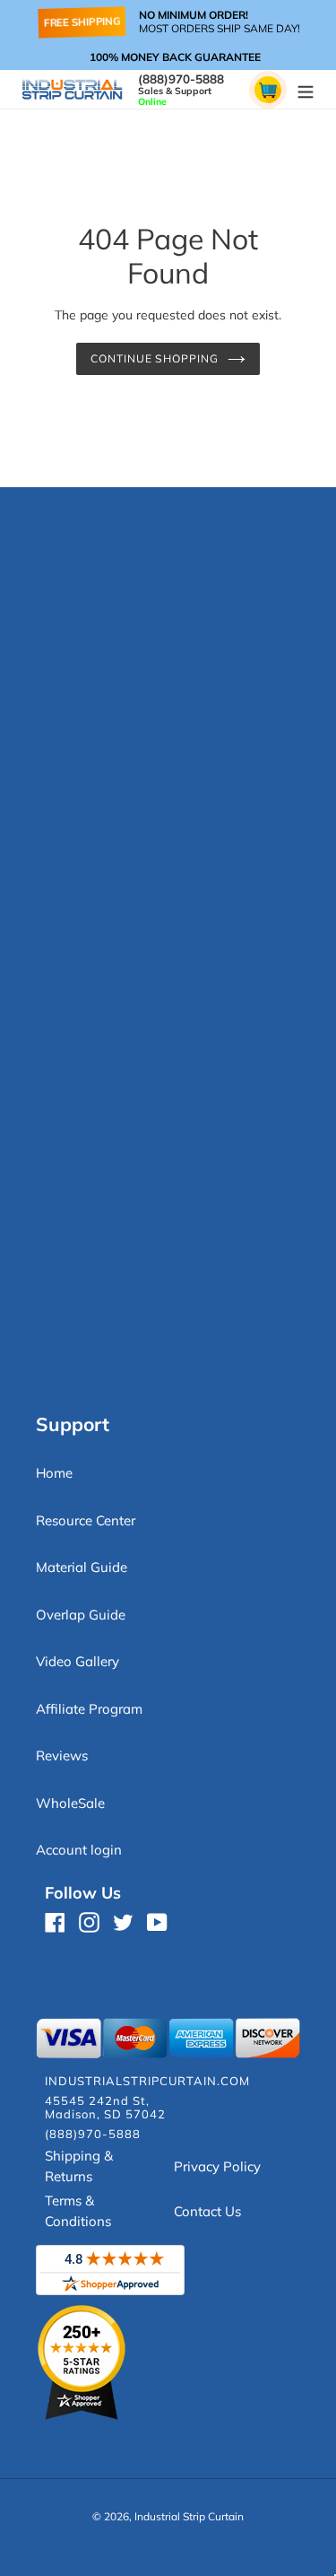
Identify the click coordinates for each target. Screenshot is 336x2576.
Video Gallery (78, 1661)
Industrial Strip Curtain (189, 2516)
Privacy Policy (217, 2166)
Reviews (62, 1755)
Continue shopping (155, 358)
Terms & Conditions (78, 2211)
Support (73, 1424)
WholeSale (70, 1803)
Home (54, 1473)
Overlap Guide (81, 1615)
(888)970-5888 (181, 79)
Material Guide (82, 1567)
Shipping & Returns (79, 2166)
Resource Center (86, 1520)
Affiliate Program (89, 1709)
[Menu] (306, 89)
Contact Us (207, 2211)
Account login (79, 1850)
